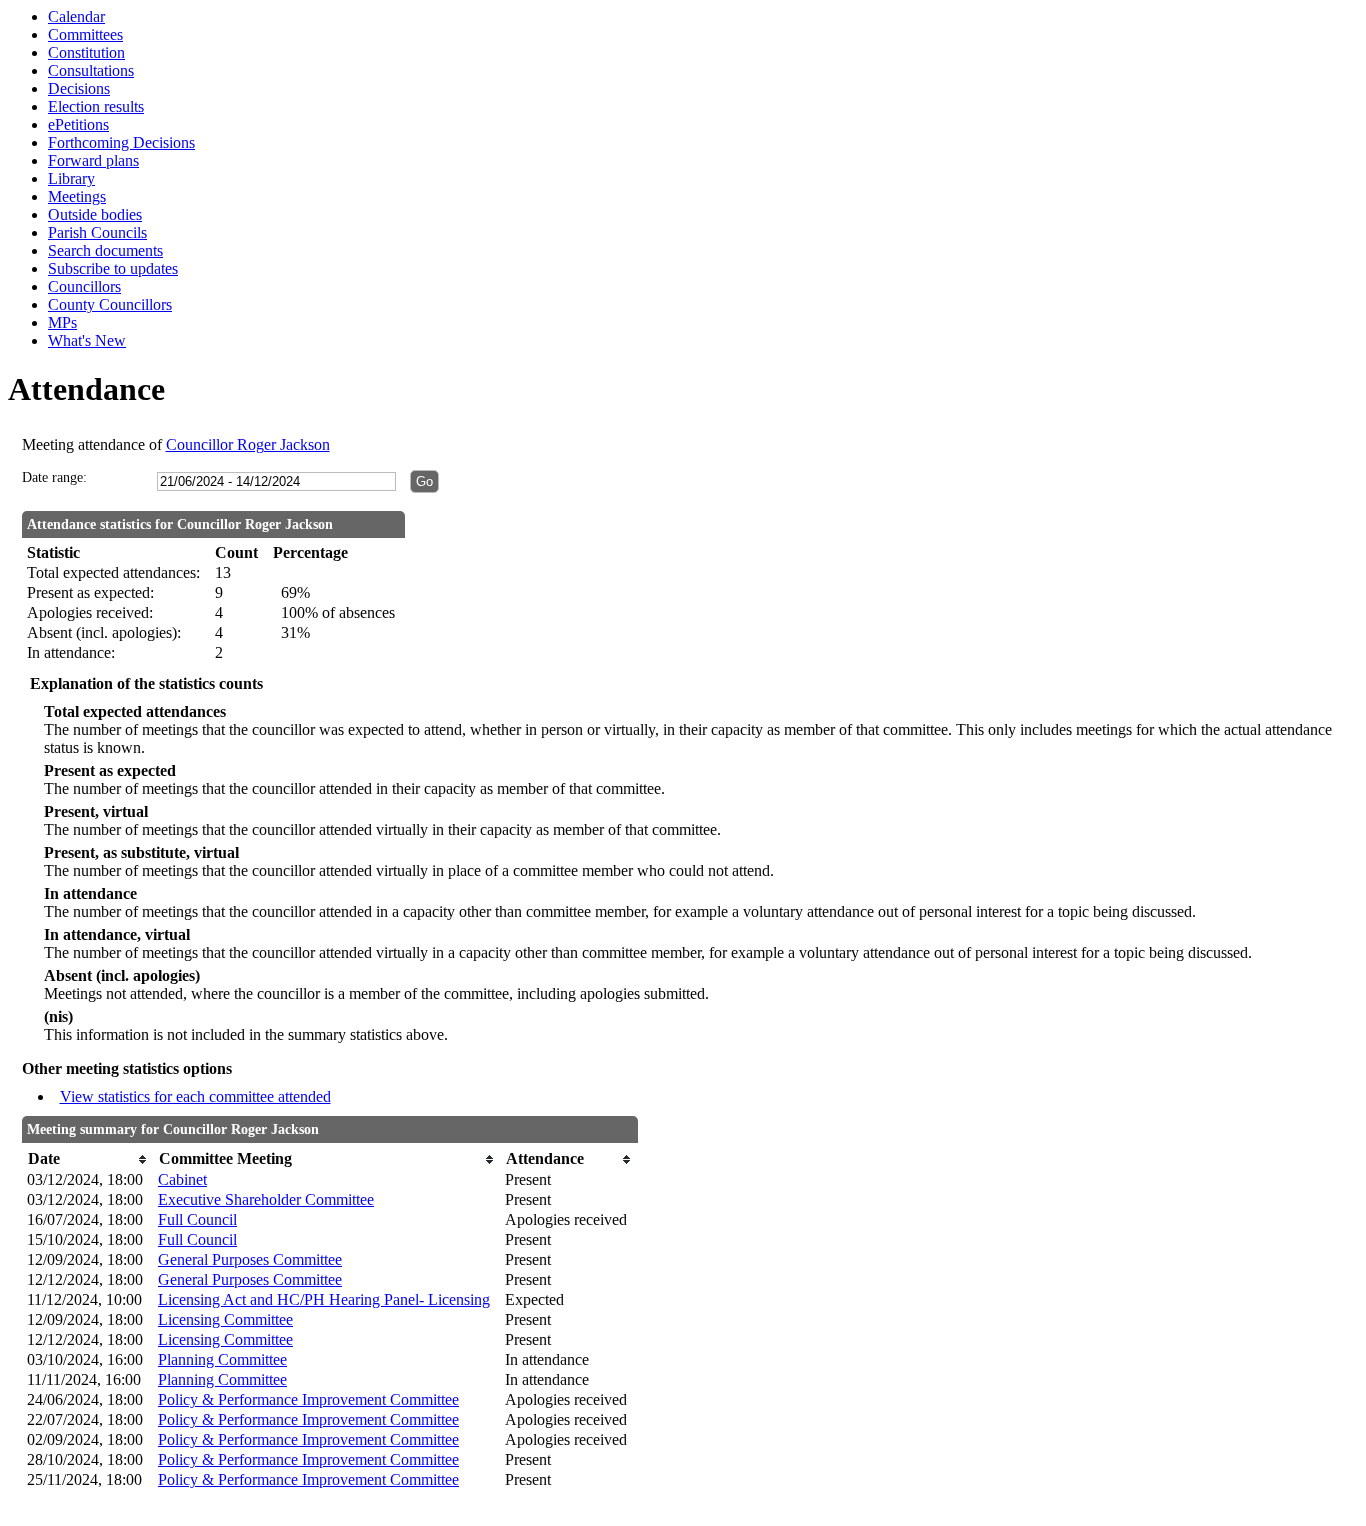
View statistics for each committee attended (195, 1096)
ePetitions (78, 124)
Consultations (91, 70)
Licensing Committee (225, 1319)
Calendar (76, 16)
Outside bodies (95, 214)
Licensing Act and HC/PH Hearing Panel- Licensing (324, 1299)
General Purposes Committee (250, 1259)
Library (71, 178)
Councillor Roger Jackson (248, 444)
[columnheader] (87, 1159)
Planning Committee (222, 1359)
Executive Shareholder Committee (266, 1199)
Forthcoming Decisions (121, 142)
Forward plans (93, 160)
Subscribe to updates (113, 268)
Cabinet (182, 1179)
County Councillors (110, 304)
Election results (96, 106)
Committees (85, 34)
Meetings (77, 196)
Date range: (54, 477)
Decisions (79, 88)
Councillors (84, 286)
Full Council (197, 1219)
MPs (62, 322)
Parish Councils (97, 232)
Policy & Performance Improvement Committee (308, 1399)
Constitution (86, 52)
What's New (87, 340)
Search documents (105, 250)
